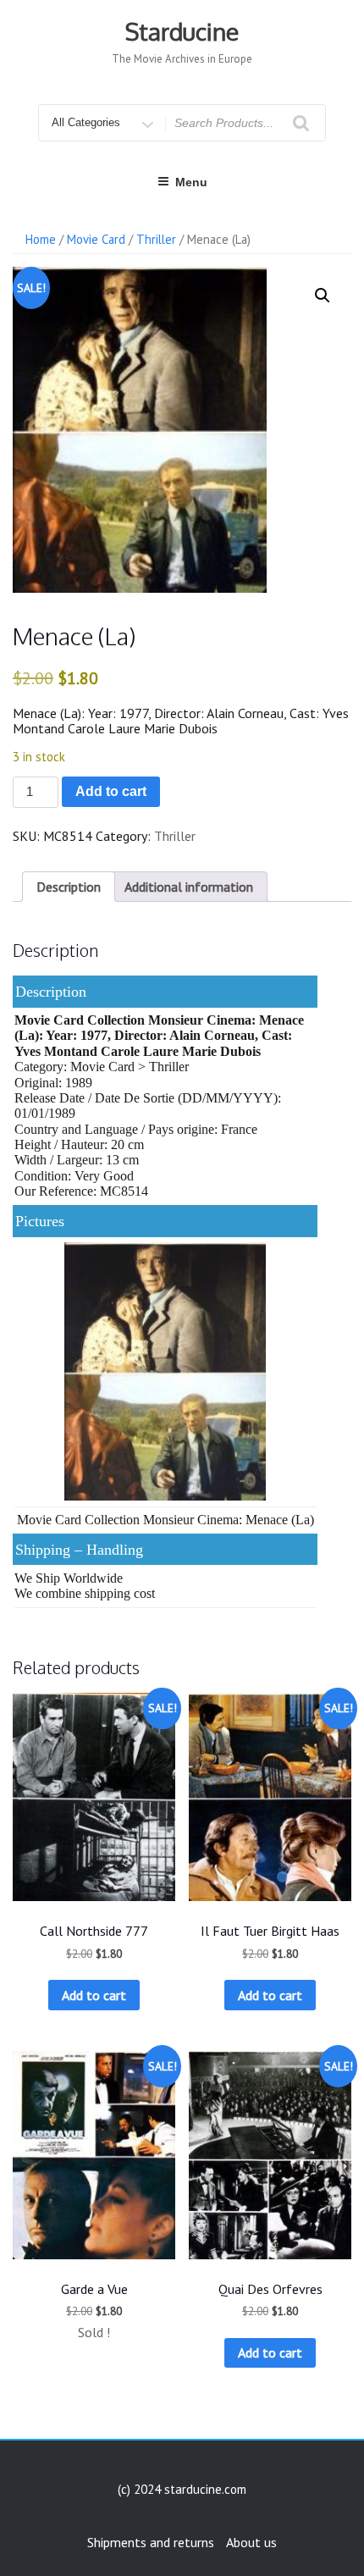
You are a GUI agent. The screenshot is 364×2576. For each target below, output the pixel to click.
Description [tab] (69, 887)
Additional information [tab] (189, 887)
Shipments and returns (151, 2542)
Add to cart (111, 791)
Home (41, 239)
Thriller (156, 239)
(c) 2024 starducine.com (182, 2489)
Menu (191, 182)
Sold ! (94, 2332)
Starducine (182, 31)
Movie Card (96, 239)
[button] (323, 296)
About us (251, 2542)
